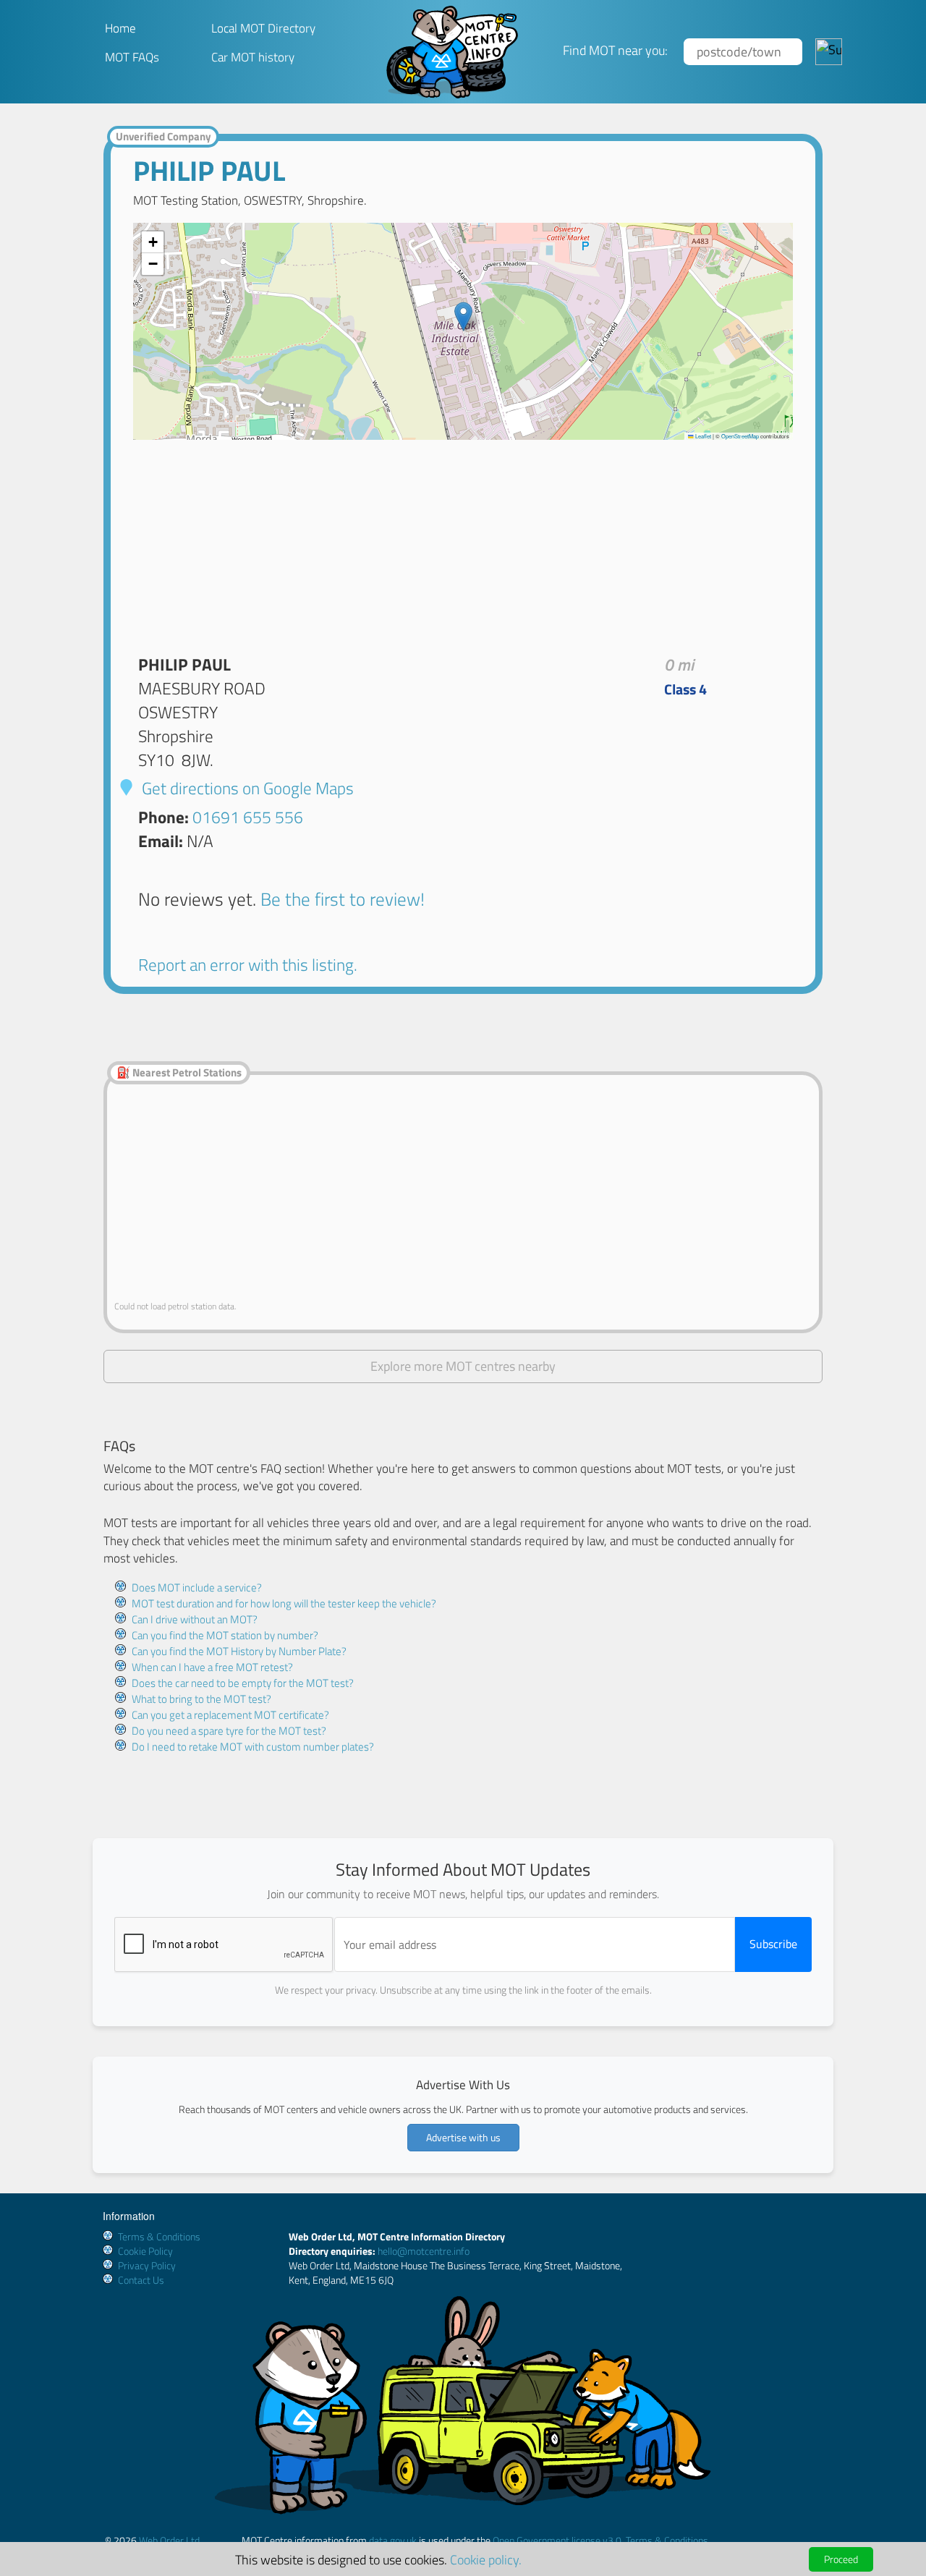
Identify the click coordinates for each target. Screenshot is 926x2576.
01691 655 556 (248, 817)
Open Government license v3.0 (557, 2540)
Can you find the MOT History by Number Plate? (239, 1651)
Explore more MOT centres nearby (463, 1366)
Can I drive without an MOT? (195, 1619)
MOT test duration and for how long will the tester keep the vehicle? (284, 1603)
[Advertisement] (463, 541)
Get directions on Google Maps (246, 788)
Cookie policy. (486, 2559)
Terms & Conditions (159, 2236)
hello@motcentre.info (424, 2251)
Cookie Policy (145, 2251)
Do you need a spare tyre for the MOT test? (229, 1731)
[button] (463, 316)
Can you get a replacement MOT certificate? (230, 1715)
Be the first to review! (343, 899)
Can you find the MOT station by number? (225, 1635)
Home (120, 28)
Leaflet (702, 436)
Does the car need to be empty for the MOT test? (243, 1683)
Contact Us (141, 2280)
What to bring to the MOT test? (201, 1699)
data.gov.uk (393, 2540)
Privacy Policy (147, 2265)
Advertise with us (463, 2137)
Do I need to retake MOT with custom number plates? (253, 1747)
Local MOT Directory (263, 28)
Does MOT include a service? (197, 1587)
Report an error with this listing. (248, 965)
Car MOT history (253, 57)
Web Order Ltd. (170, 2540)
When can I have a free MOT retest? (212, 1667)
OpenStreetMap (740, 436)
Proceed (841, 2559)
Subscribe (773, 1944)
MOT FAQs (132, 57)
